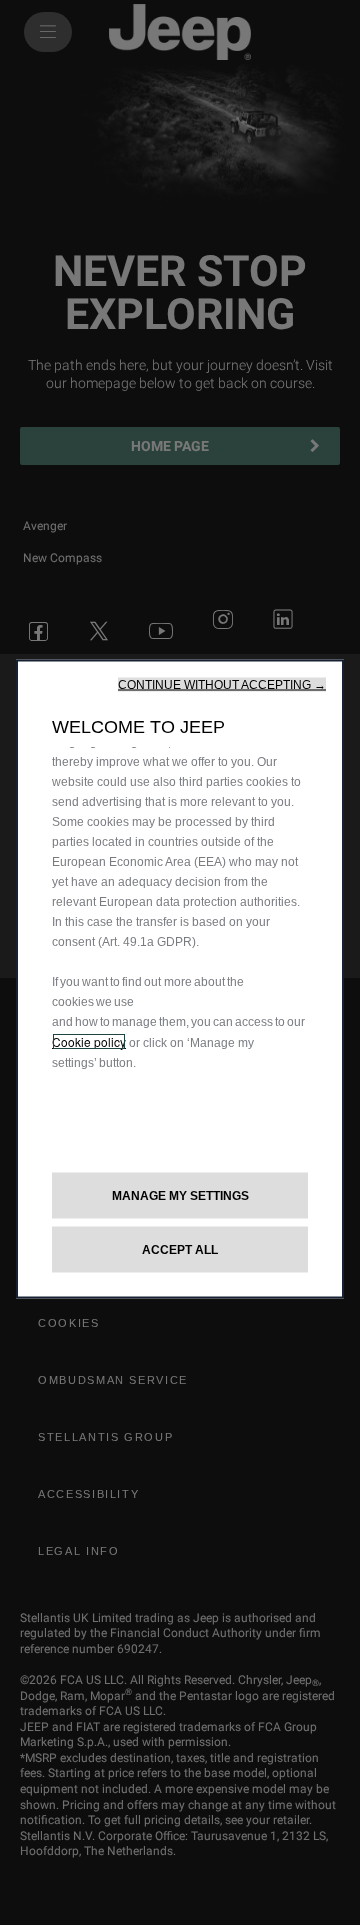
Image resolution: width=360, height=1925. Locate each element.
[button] (222, 684)
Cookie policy (89, 1040)
